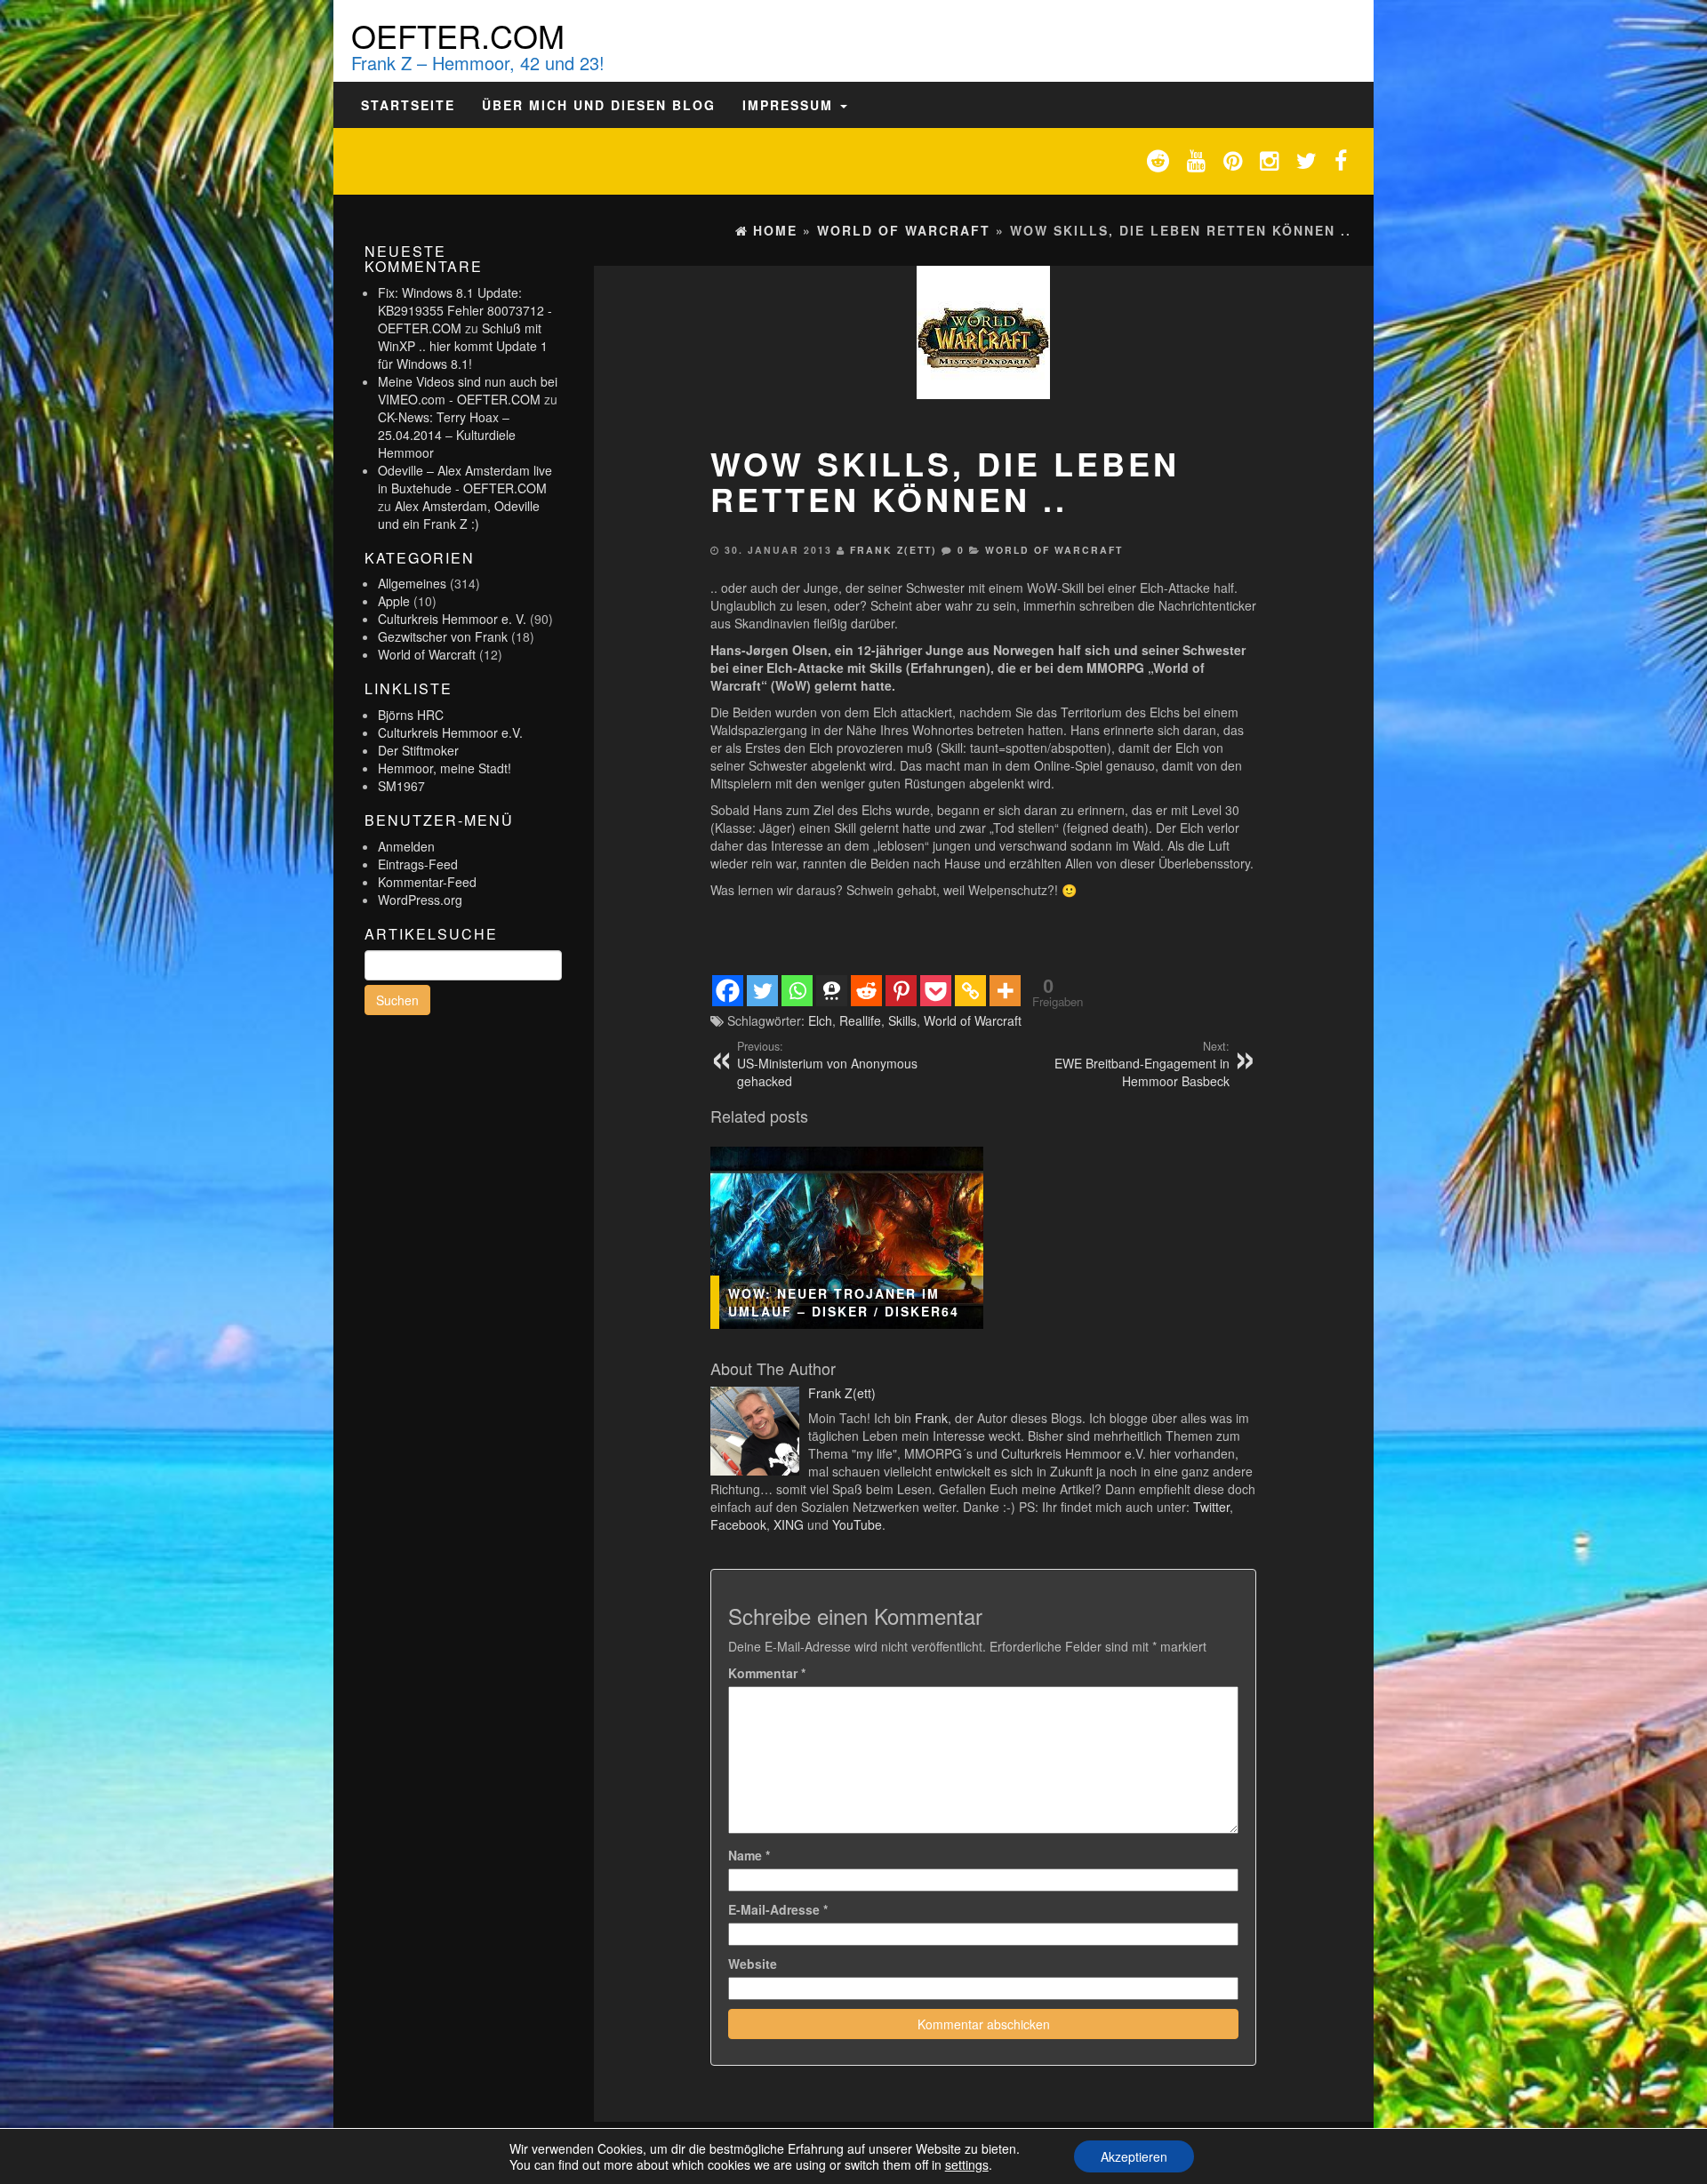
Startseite (408, 105)
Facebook (738, 1524)
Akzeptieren (1134, 2156)
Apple (394, 601)
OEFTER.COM (458, 35)
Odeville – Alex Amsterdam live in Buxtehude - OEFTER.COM (465, 479)
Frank (931, 1418)
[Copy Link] (970, 991)
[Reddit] (866, 991)
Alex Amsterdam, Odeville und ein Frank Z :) (459, 515)
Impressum (790, 105)
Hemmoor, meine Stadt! (445, 768)
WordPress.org (420, 900)
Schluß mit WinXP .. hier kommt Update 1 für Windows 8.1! (463, 346)
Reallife (860, 1020)
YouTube (857, 1524)
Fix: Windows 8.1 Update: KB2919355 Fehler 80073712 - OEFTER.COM (465, 310)
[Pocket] (936, 991)
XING (789, 1524)
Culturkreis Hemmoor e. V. (452, 619)
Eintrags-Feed (418, 864)
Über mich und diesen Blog (599, 105)
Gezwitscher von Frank (443, 636)
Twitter (1211, 1507)
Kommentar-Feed (427, 882)
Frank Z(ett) (894, 550)
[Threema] (832, 991)
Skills (902, 1020)
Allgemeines (412, 583)
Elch (820, 1020)
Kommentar (767, 1673)
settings (967, 2164)
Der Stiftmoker (418, 750)
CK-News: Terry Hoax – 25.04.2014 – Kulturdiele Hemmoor (447, 435)
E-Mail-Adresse (778, 1909)
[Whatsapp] (797, 991)
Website (753, 1964)
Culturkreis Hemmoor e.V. (450, 732)
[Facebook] (728, 991)
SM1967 (401, 786)
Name (749, 1855)
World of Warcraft (427, 654)
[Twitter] (762, 991)
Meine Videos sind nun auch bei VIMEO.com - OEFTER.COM (468, 390)
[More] (1005, 991)
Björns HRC (411, 715)
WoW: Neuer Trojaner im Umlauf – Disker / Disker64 (844, 1302)
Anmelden (406, 846)
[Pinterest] (901, 991)
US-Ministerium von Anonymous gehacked (827, 1064)
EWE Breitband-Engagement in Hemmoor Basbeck (1142, 1064)
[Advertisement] (983, 934)
